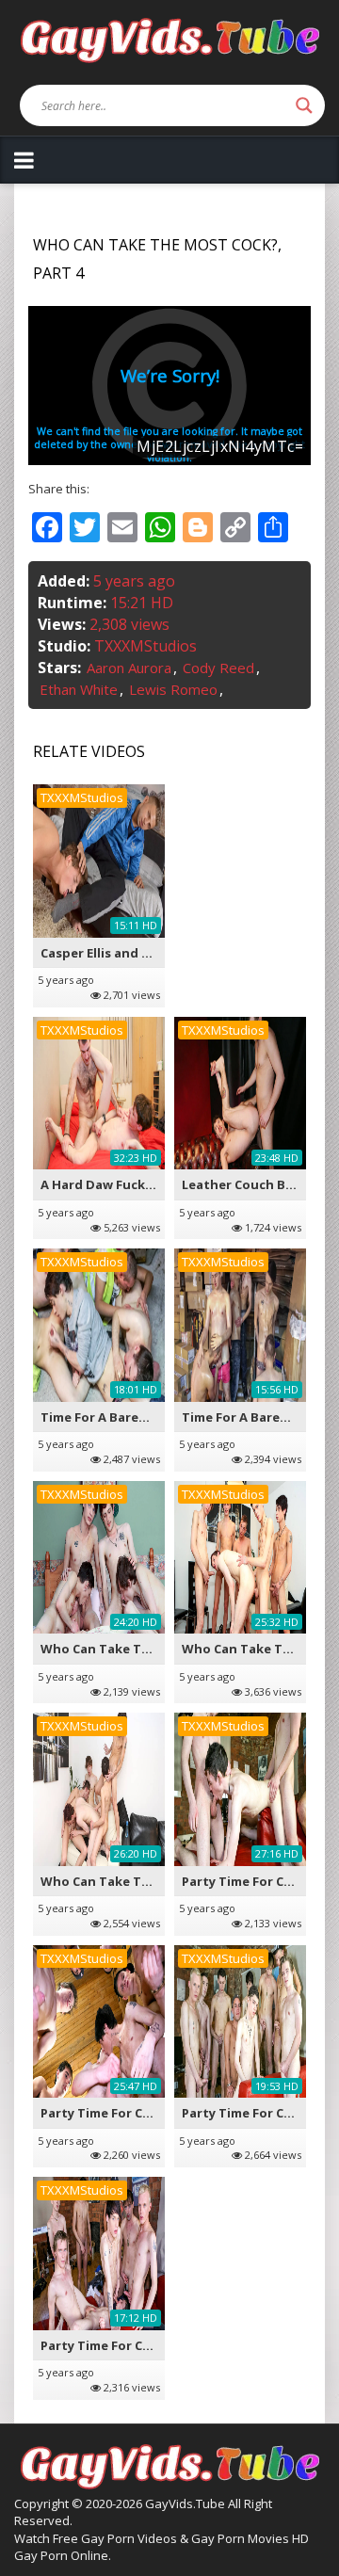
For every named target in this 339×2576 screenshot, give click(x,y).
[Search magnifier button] (304, 105)
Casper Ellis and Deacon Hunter (139, 953)
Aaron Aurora (129, 668)
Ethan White (79, 689)
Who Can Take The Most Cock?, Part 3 (158, 1649)
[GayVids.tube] (169, 39)
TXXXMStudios (145, 646)
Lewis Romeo (173, 689)
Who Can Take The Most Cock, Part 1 (155, 1881)
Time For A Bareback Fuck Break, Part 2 (162, 1417)
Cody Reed (218, 668)
